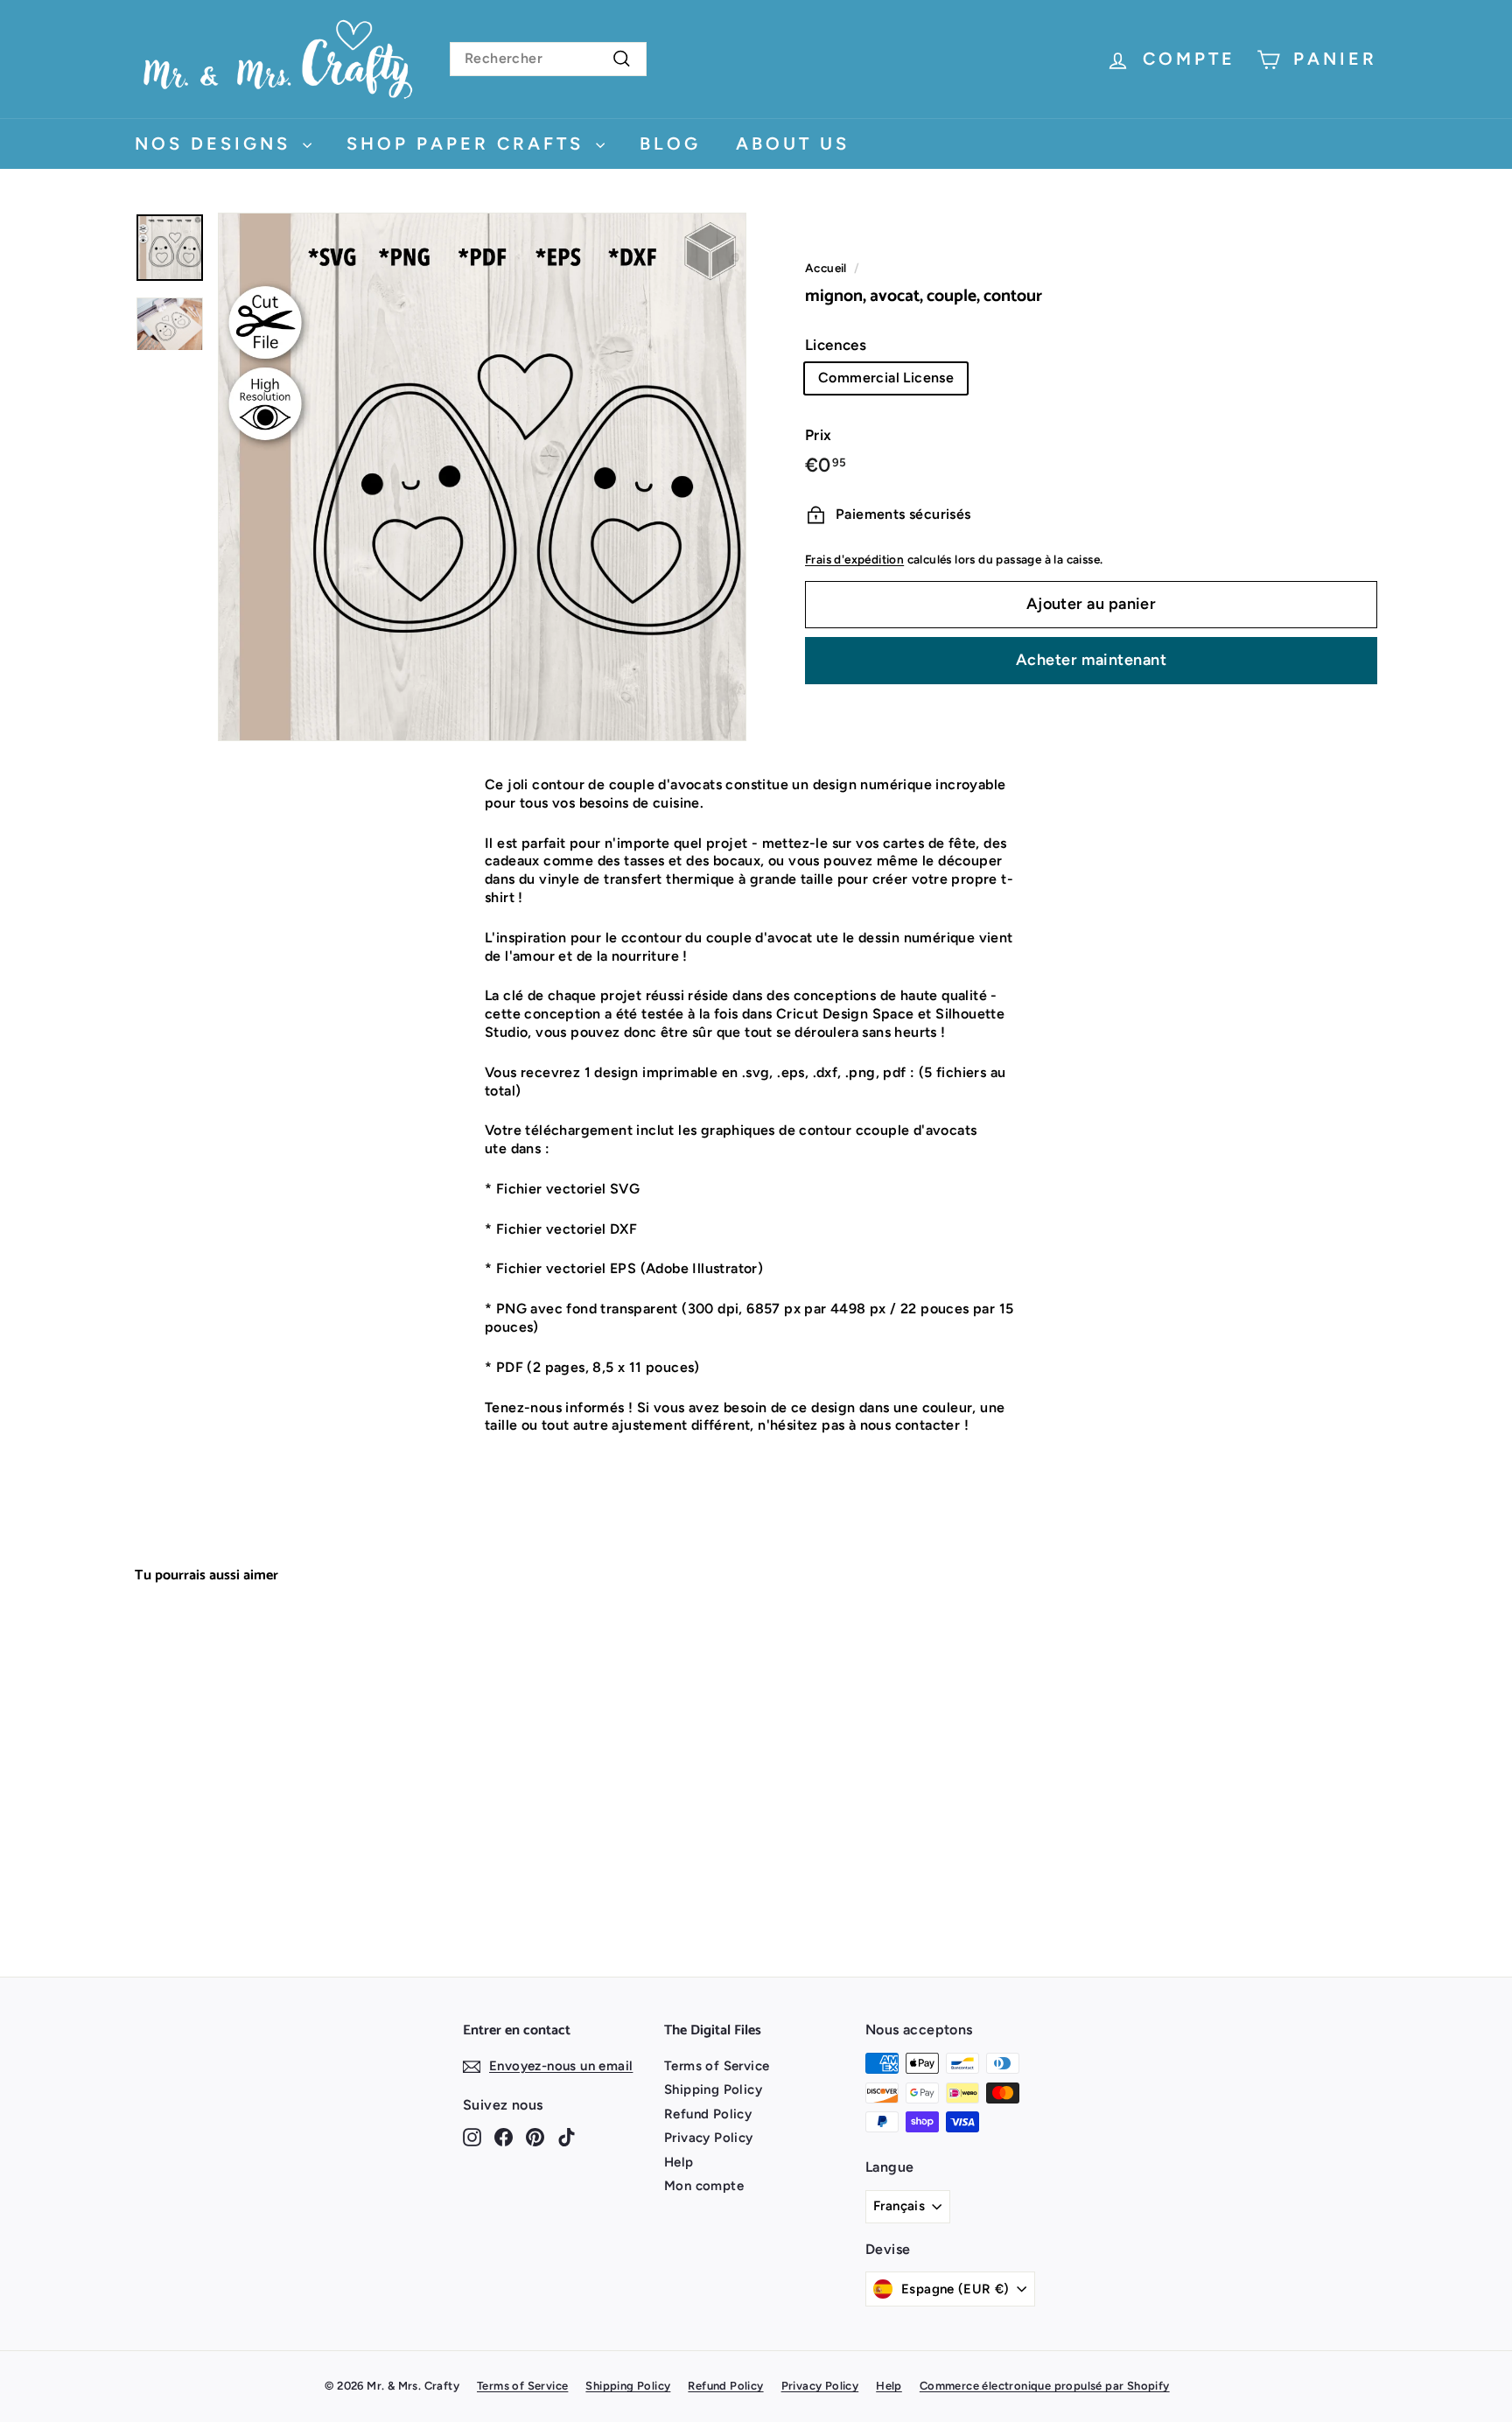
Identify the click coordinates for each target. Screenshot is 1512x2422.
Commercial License (886, 378)
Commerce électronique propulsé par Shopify (1045, 2386)
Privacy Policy (709, 2138)
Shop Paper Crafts (469, 143)
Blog (670, 143)
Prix (819, 435)
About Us (793, 143)
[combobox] (548, 59)
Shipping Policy (713, 2089)
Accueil (826, 268)
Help (679, 2162)
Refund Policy (708, 2114)
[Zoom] (482, 477)
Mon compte (704, 2186)
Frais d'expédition (854, 559)
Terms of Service (717, 2066)
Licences (836, 345)
